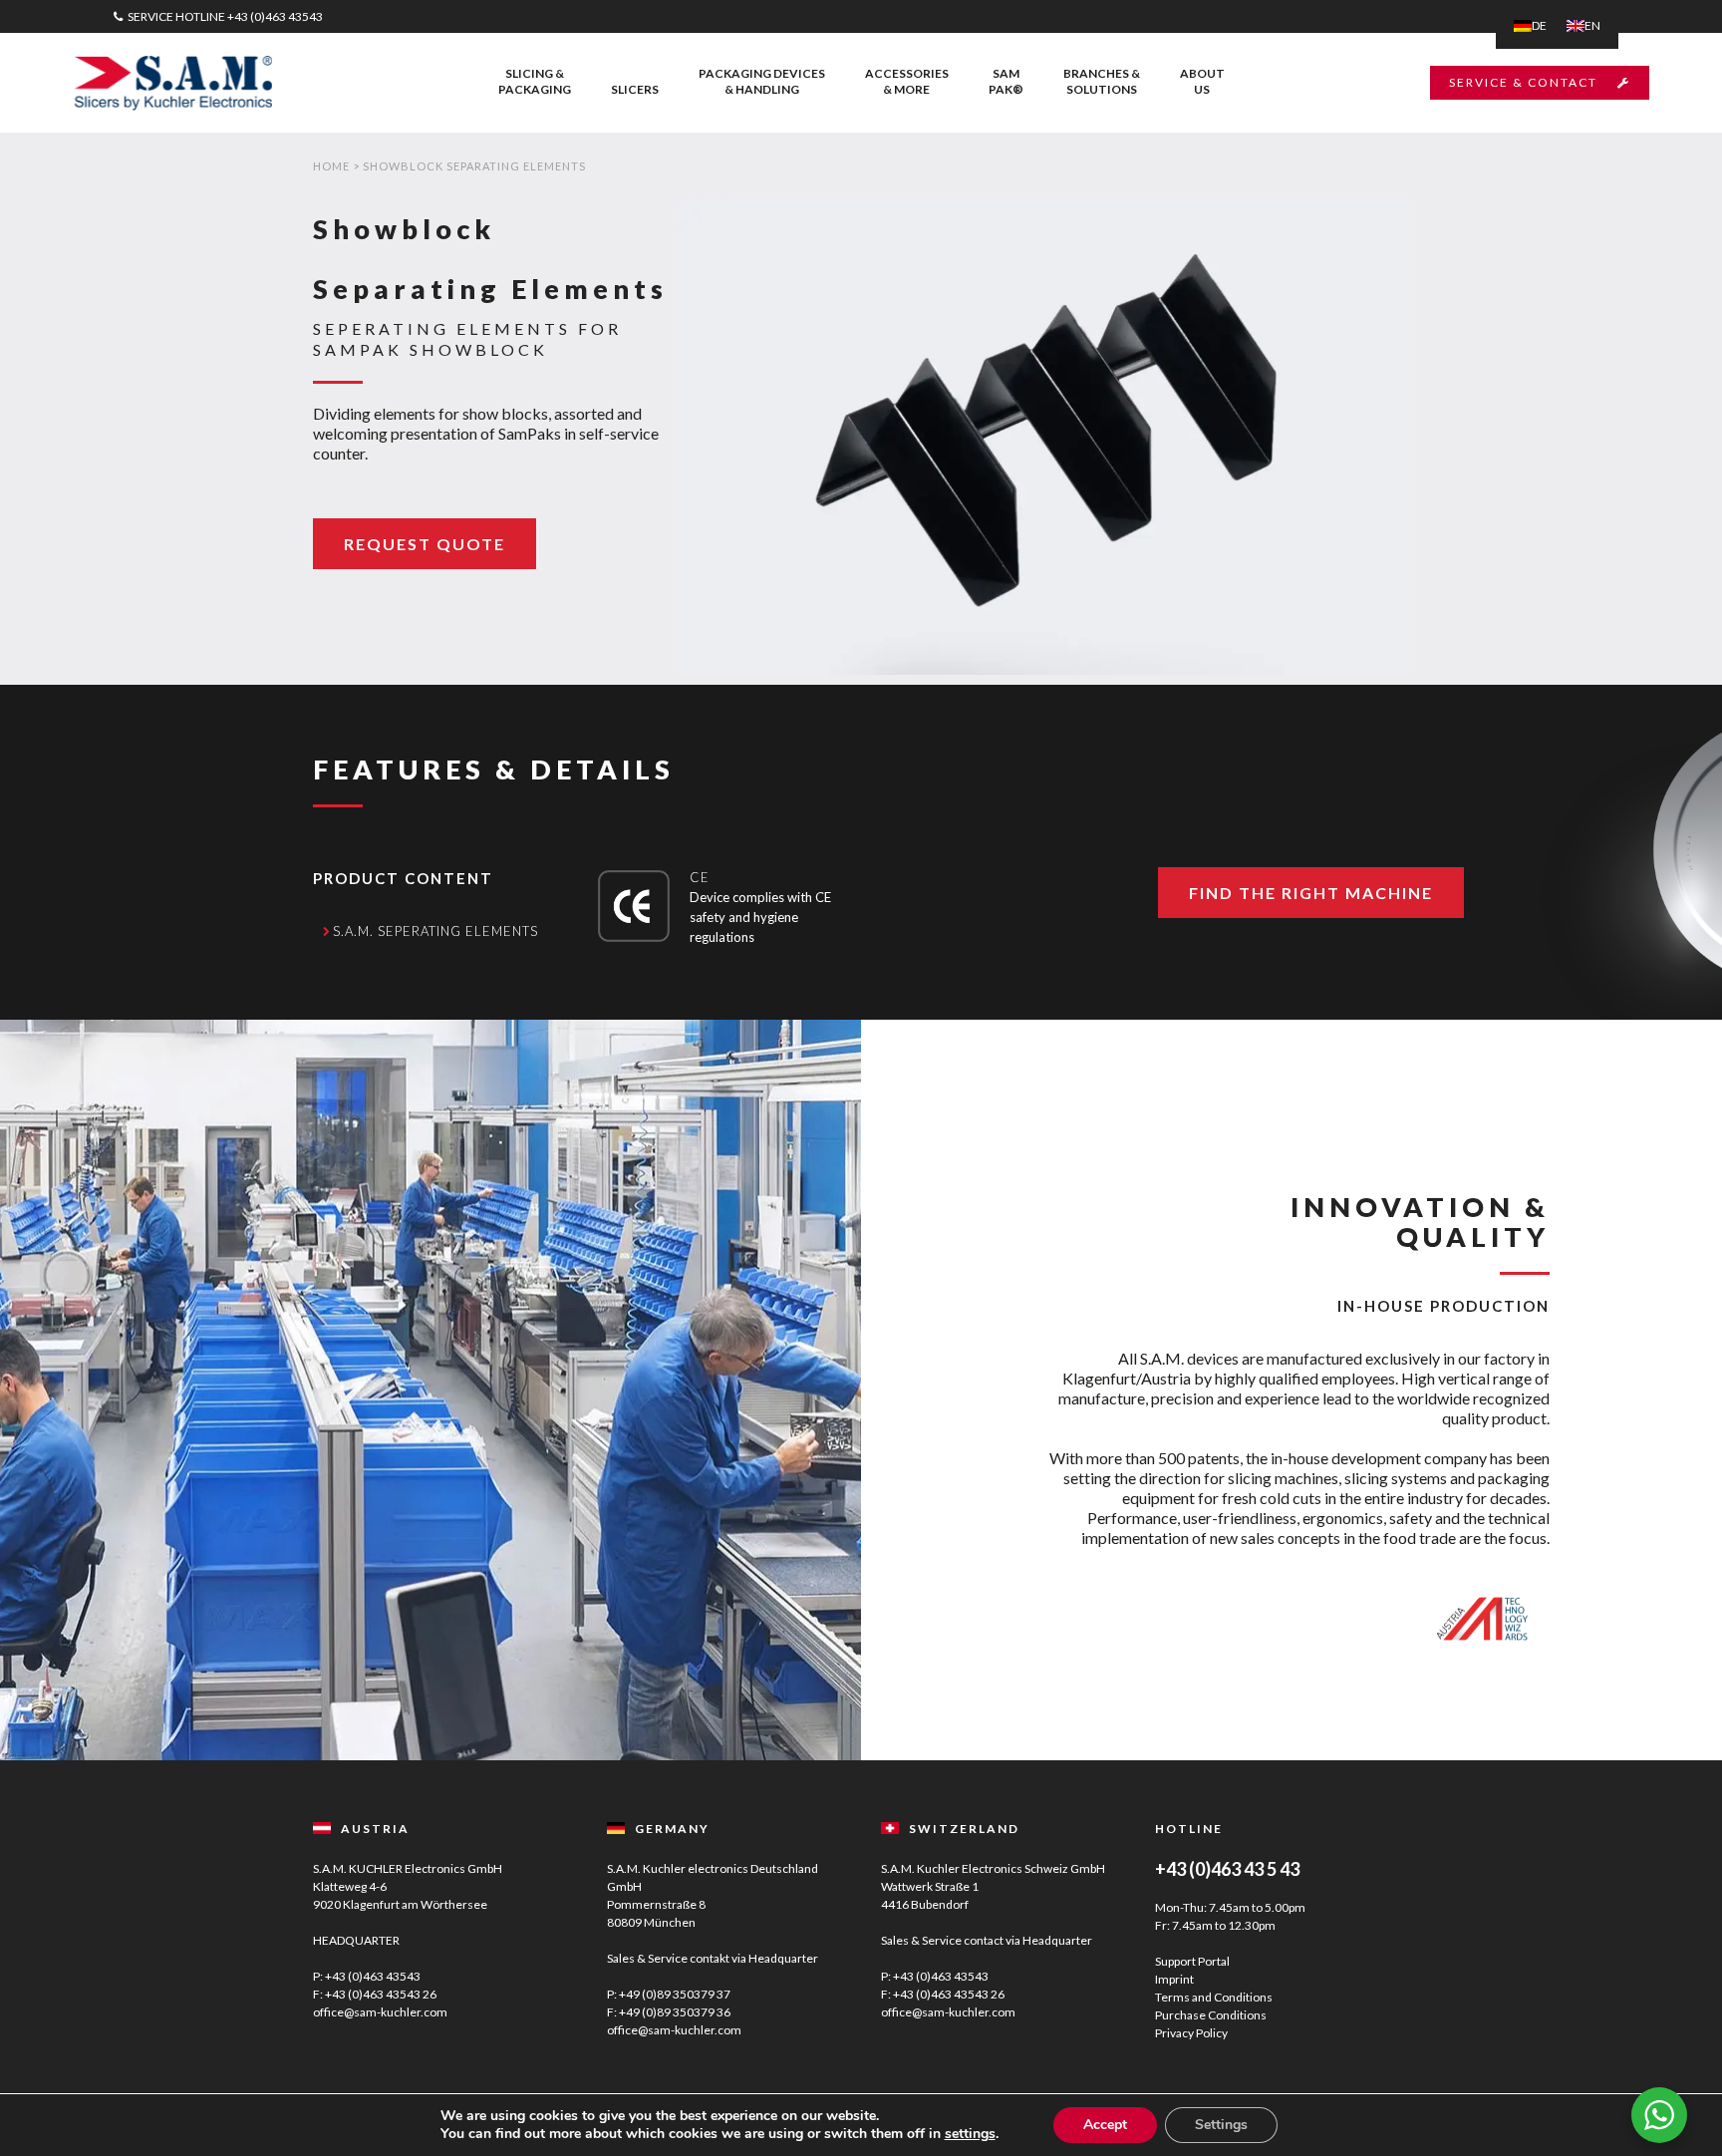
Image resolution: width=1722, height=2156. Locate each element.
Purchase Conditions (1211, 2015)
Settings (1221, 2125)
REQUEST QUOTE (425, 544)
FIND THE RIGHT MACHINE (1311, 893)
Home (331, 166)
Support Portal (1192, 1961)
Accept (1105, 2125)
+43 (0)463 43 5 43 (1227, 1869)
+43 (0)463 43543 (275, 16)
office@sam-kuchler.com (380, 2012)
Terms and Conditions (1214, 1997)
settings (970, 2134)
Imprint (1174, 1979)
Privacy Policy (1191, 2033)
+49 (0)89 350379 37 (675, 1994)
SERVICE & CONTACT (1523, 82)
